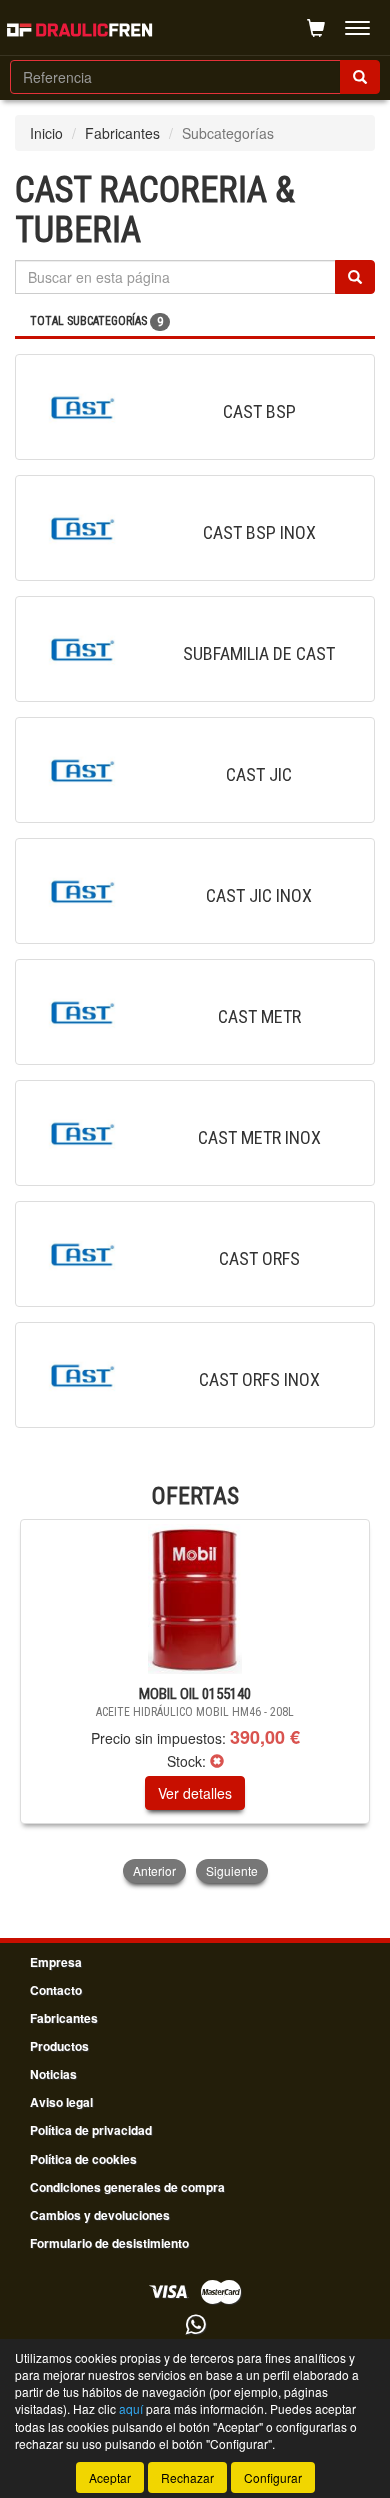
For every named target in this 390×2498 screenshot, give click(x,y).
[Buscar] (360, 77)
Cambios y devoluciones (100, 2215)
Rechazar (187, 2477)
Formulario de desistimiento (109, 2243)
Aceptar (110, 2477)
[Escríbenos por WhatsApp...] (195, 2325)
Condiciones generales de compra (127, 2187)
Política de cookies (83, 2159)
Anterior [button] (154, 1870)
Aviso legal (61, 2102)
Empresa (56, 1962)
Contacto (56, 1990)
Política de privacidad (91, 2130)
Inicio (46, 133)
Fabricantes (122, 133)
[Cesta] (316, 28)
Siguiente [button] (232, 1870)
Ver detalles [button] (195, 1793)
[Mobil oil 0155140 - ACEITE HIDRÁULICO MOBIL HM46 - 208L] (195, 1599)
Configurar (273, 2477)
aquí (131, 2408)
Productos (59, 2046)
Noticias (53, 2074)
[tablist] (195, 1703)
